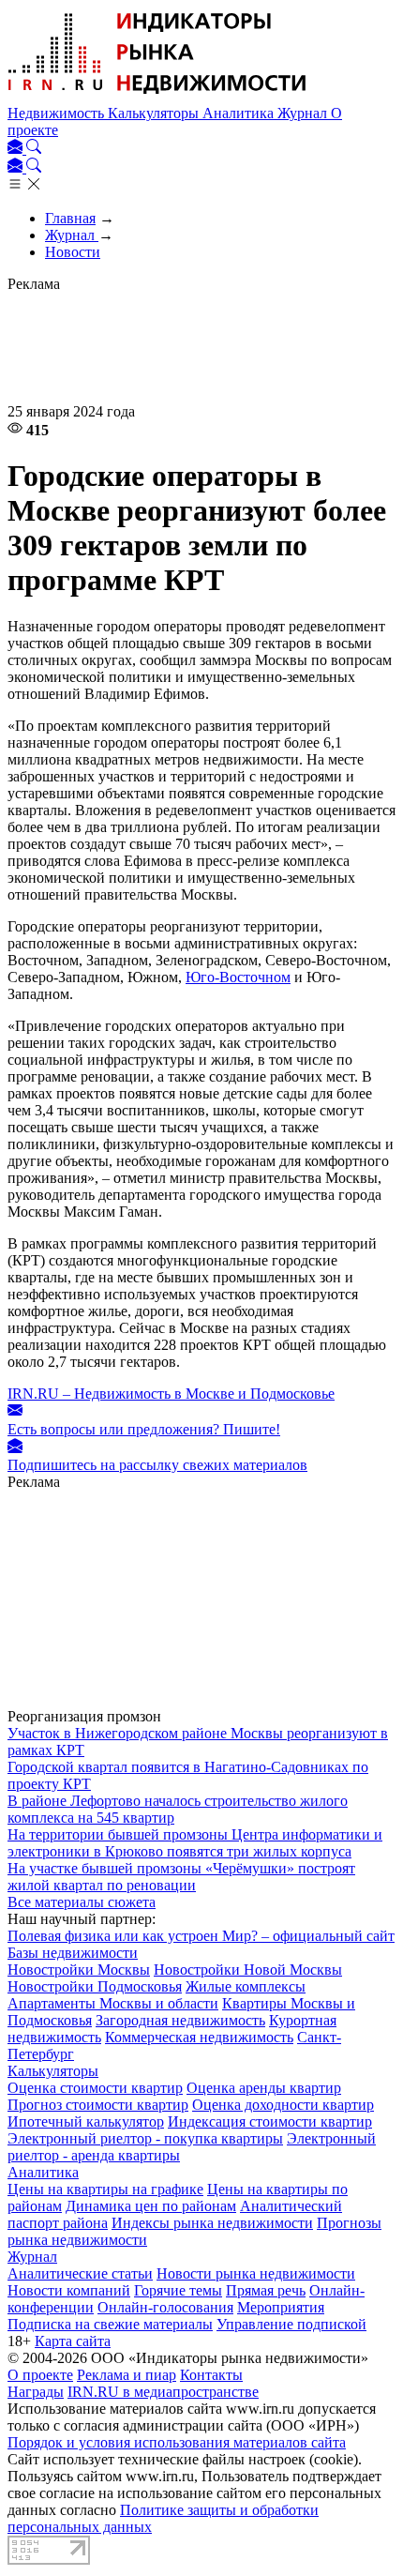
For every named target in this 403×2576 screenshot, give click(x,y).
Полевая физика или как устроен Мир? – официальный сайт (201, 1936)
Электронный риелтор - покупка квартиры (145, 2138)
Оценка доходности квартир (283, 2105)
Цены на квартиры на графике (105, 2189)
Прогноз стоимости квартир (98, 2105)
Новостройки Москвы (79, 1970)
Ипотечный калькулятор (86, 2121)
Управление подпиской (291, 2324)
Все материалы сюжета (82, 1902)
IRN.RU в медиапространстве (163, 2392)
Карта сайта (73, 2341)
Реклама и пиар (127, 2375)
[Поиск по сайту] (34, 149)
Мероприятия (281, 2307)
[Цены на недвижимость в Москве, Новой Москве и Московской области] (157, 96)
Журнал (304, 113)
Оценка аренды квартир (264, 2088)
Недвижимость (58, 113)
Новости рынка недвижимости (256, 2273)
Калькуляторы (155, 113)
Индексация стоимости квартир (270, 2121)
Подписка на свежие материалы (110, 2324)
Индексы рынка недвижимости (212, 2223)
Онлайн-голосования (165, 2307)
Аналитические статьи (80, 2273)
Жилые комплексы (246, 1986)
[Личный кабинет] (17, 149)
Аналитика (240, 113)
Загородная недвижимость (180, 2020)
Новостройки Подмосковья (95, 1986)
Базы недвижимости (73, 1953)
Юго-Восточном (238, 977)
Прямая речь (266, 2290)
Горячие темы (178, 2290)
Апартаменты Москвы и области (113, 2003)
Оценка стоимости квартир (95, 2088)
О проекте (40, 2375)
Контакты (211, 2375)
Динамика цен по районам (151, 2206)
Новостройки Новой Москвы (248, 1970)
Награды (36, 2392)
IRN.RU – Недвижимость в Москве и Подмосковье (171, 1394)
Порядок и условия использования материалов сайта (177, 2442)
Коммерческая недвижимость (199, 2037)
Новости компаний (69, 2290)
